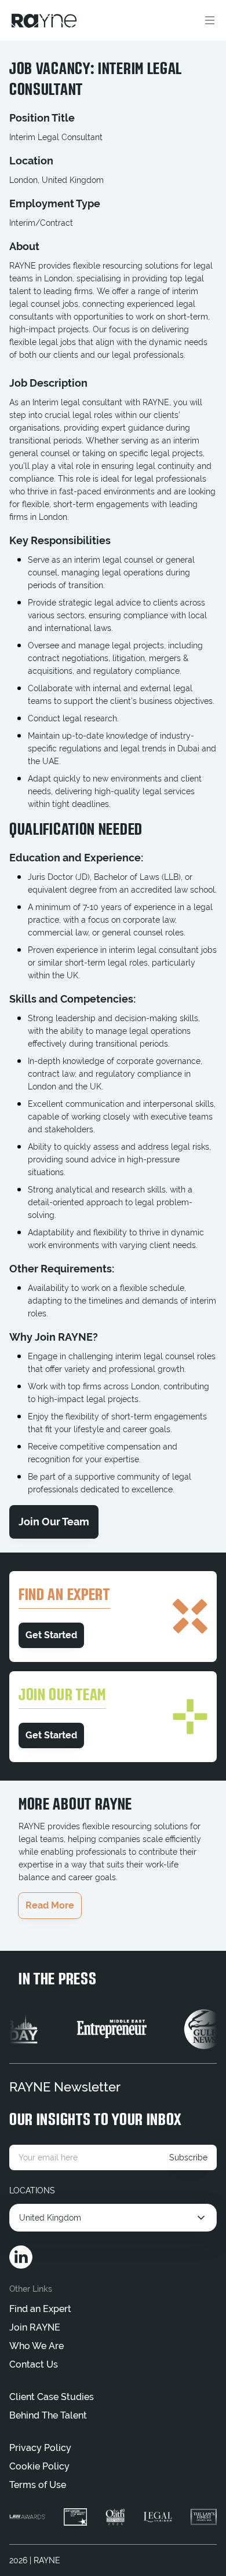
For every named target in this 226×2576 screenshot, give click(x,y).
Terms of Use (38, 2485)
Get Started (51, 1635)
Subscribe (188, 2157)
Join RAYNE (35, 2327)
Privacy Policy (40, 2448)
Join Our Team (54, 1522)
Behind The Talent (48, 2415)
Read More (50, 1905)
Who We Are (37, 2346)
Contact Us (34, 2364)
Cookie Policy (39, 2466)
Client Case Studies (52, 2397)
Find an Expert (40, 2309)
